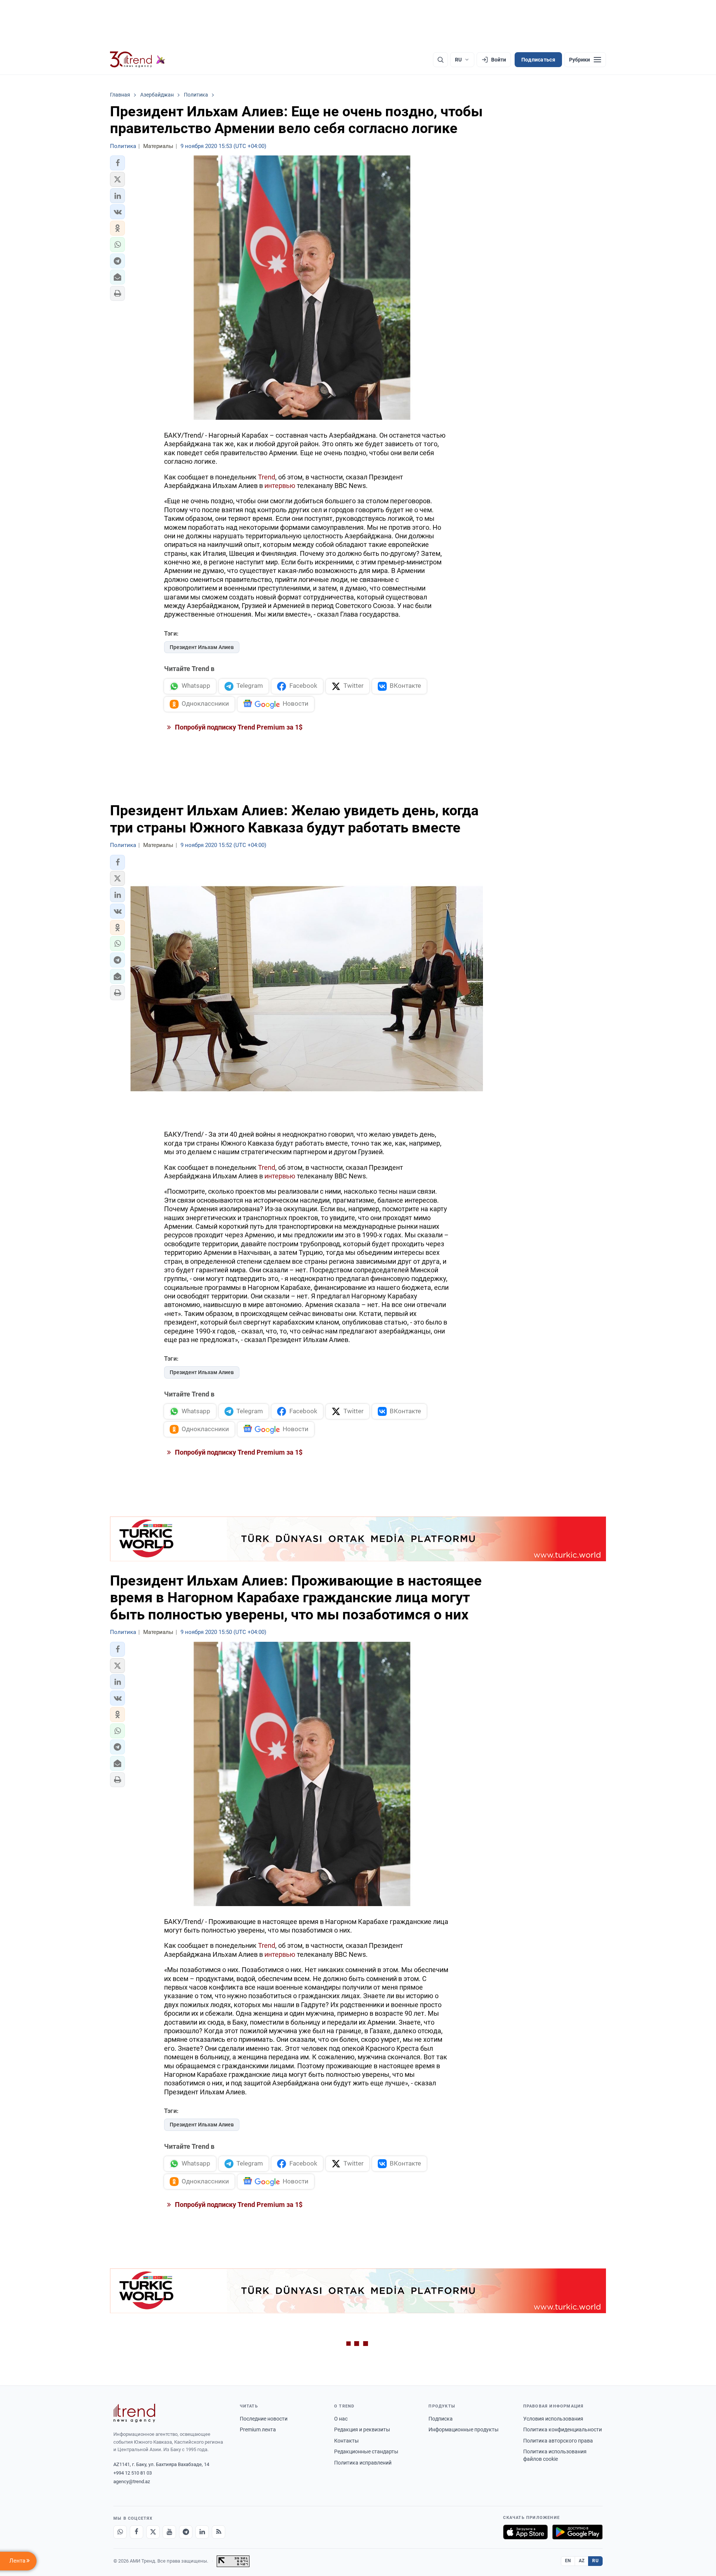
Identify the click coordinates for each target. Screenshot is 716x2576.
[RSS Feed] (219, 2532)
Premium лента (258, 2429)
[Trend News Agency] (134, 2413)
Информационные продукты (464, 2429)
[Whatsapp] (120, 2532)
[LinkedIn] (202, 2532)
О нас (341, 2419)
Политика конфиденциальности (563, 2429)
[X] (153, 2532)
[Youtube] (169, 2532)
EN (568, 2561)
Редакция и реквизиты (362, 2429)
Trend (267, 477)
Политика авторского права (558, 2441)
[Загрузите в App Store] (525, 2532)
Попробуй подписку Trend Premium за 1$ (238, 727)
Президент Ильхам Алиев (202, 647)
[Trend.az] (138, 60)
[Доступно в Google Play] (577, 2532)
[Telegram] (186, 2532)
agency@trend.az (132, 2481)
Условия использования (553, 2419)
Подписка (441, 2419)
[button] (117, 163)
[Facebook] (136, 2532)
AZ (582, 2561)
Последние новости (264, 2419)
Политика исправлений (363, 2463)
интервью (280, 486)
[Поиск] (440, 60)
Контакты (346, 2441)
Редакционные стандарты (366, 2451)
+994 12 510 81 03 (133, 2473)
